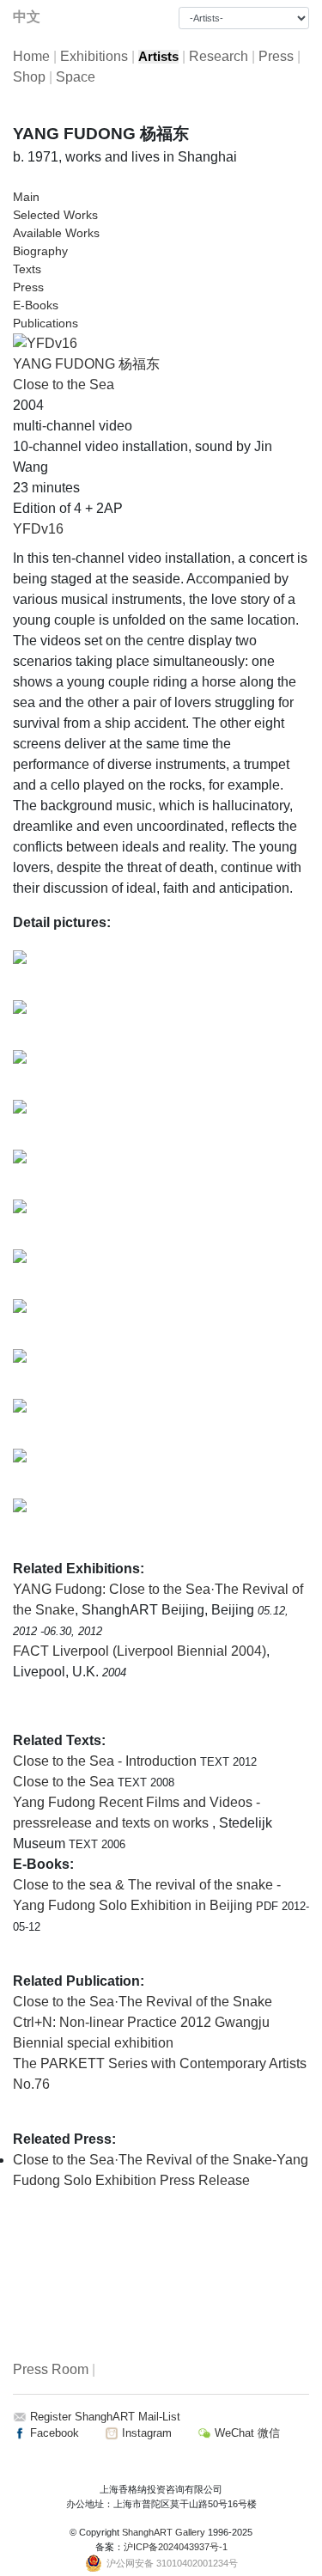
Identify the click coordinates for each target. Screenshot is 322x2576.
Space (76, 77)
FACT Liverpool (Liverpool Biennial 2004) (140, 1651)
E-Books (36, 305)
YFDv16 (38, 529)
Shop (29, 77)
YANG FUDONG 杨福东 (86, 364)
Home (31, 56)
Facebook (53, 2433)
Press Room (51, 2369)
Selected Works (55, 215)
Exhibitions (94, 56)
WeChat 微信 (246, 2433)
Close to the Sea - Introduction (106, 1761)
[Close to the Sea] (45, 342)
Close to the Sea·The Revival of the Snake (143, 2002)
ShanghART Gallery (164, 2532)
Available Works (56, 233)
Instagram (145, 2433)
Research (219, 56)
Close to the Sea (64, 385)
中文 (27, 17)
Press (276, 56)
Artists (158, 57)
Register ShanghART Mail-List (105, 2417)
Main (26, 197)
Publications (46, 323)
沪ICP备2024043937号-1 (176, 2547)
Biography (40, 251)
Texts (27, 269)
